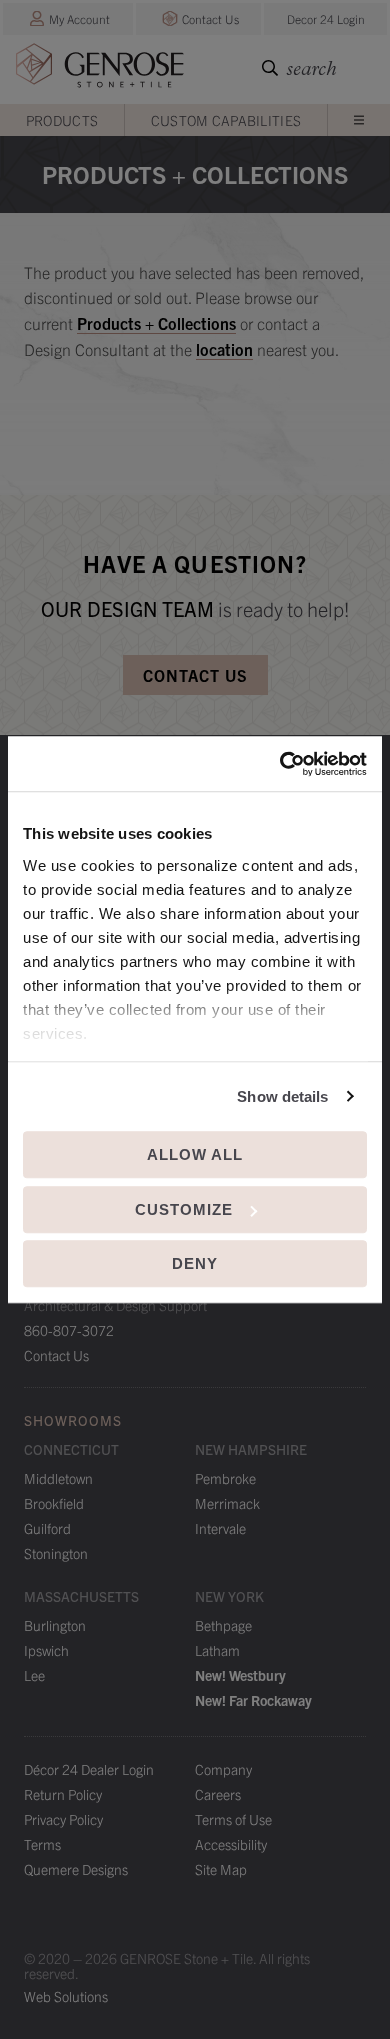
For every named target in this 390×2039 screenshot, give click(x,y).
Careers (218, 1794)
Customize (184, 1209)
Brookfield (54, 1503)
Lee (34, 1675)
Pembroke (225, 1478)
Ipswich (46, 1650)
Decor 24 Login (326, 18)
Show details (282, 1096)
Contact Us (210, 18)
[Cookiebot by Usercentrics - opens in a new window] (280, 764)
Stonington (56, 1553)
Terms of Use (233, 1819)
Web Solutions (66, 1996)
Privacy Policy (63, 1819)
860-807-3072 (69, 1330)
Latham (217, 1650)
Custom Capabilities (226, 120)
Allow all (195, 1154)
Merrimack (227, 1503)
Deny (195, 1263)
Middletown (58, 1478)
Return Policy (63, 1794)
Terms (42, 1844)
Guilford (47, 1528)
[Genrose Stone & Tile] (100, 69)
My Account (79, 18)
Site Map (221, 1869)
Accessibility (231, 1844)
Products (62, 120)
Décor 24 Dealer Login (89, 1769)
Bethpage (223, 1625)
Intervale (220, 1528)
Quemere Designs (76, 1869)
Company (223, 1769)
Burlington (55, 1625)
